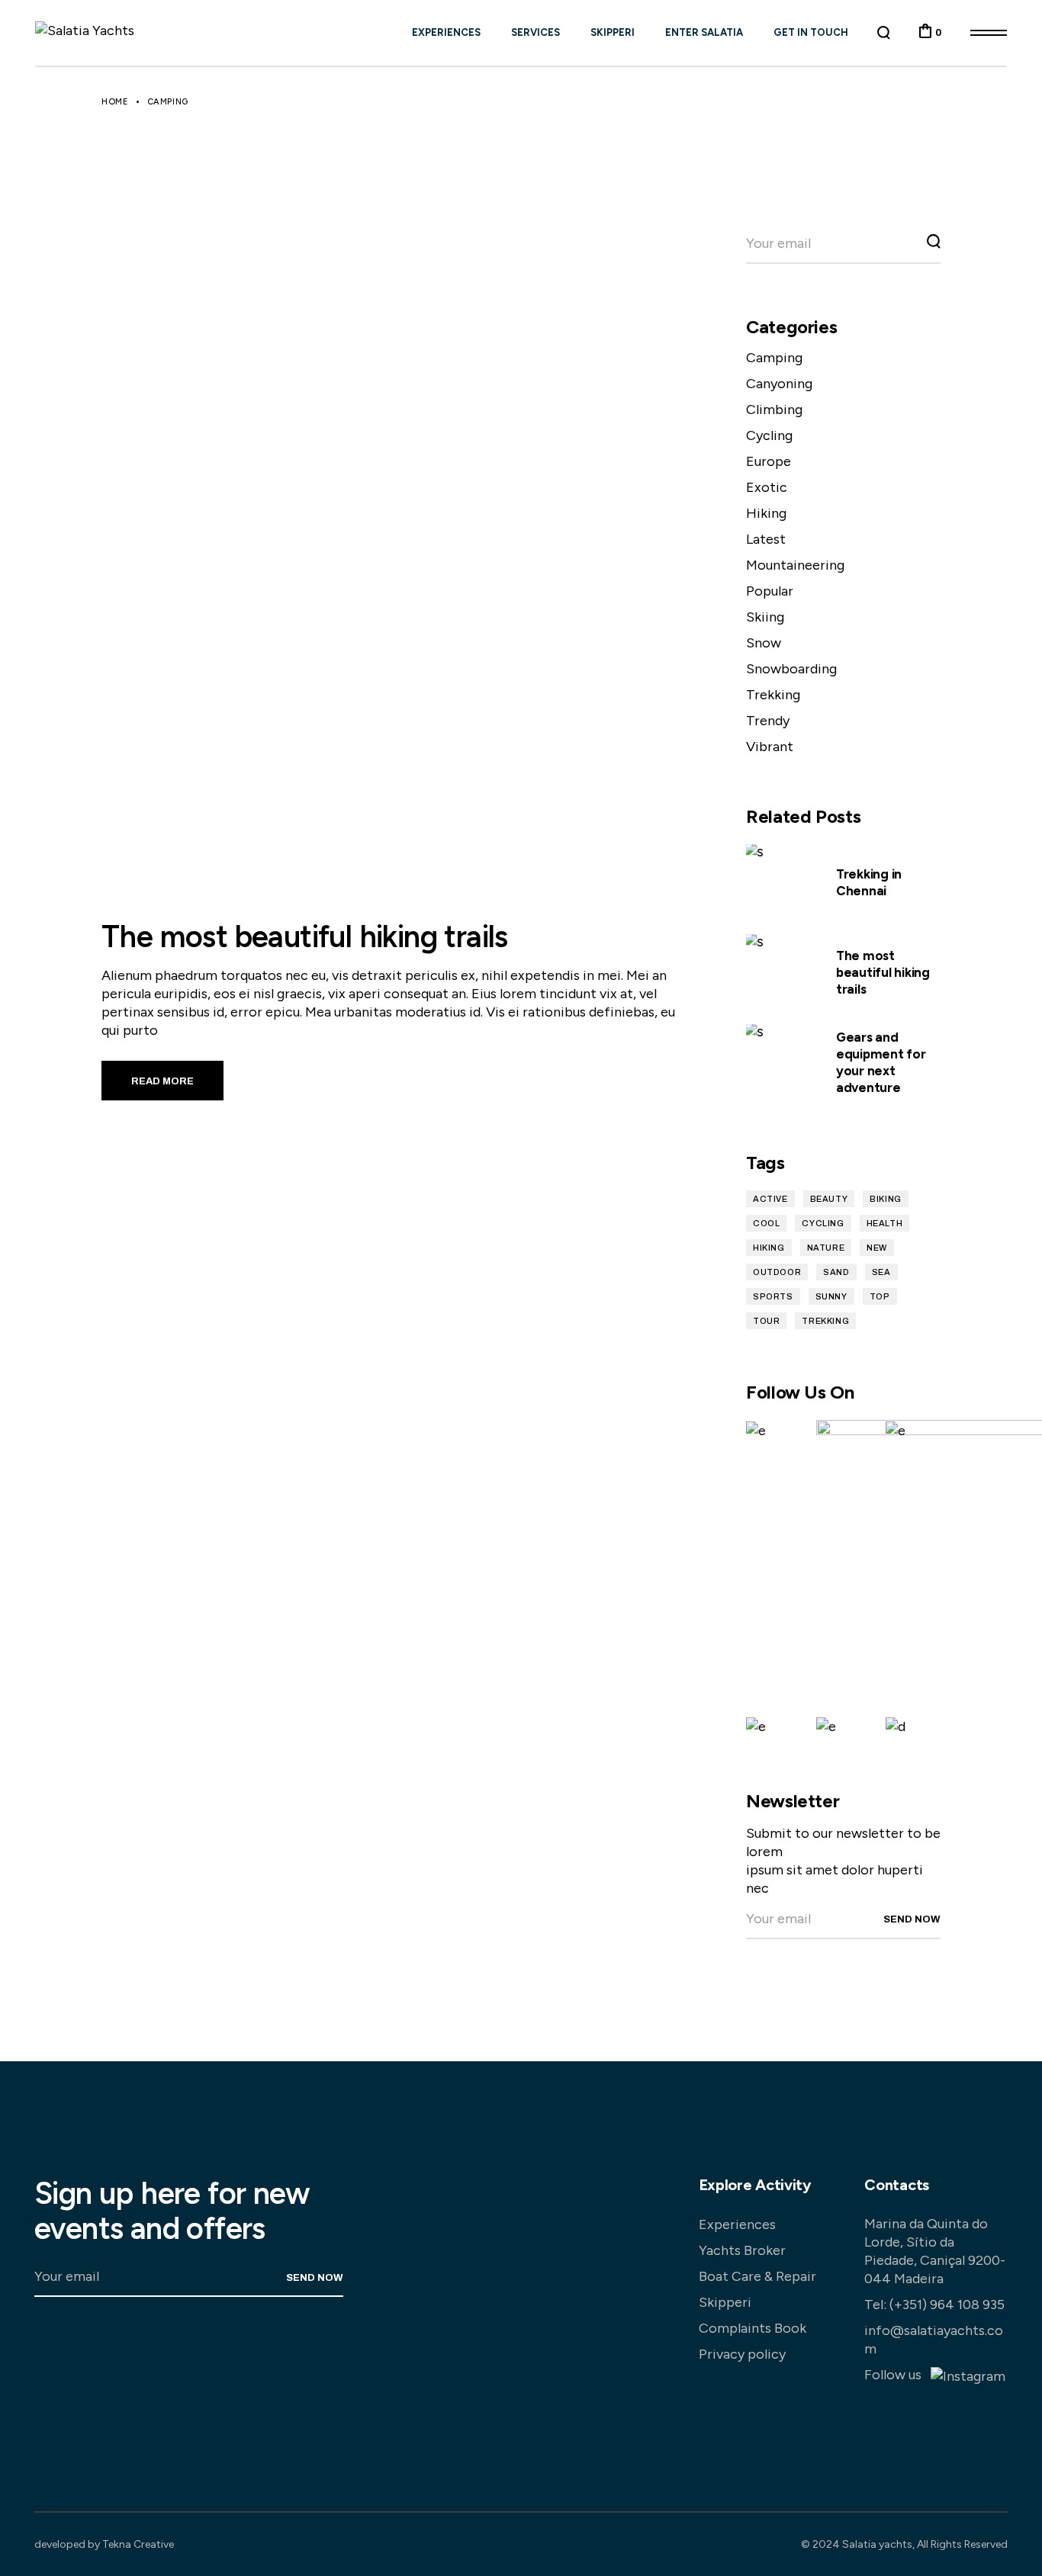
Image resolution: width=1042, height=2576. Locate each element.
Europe (769, 461)
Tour (766, 1321)
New (877, 1248)
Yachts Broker (742, 2250)
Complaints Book (753, 2328)
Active (770, 1199)
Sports (773, 1296)
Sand (836, 1272)
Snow (764, 643)
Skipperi (725, 2302)
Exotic (767, 487)
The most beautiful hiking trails (305, 936)
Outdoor (777, 1272)
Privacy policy (742, 2354)
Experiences (737, 2224)
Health (885, 1223)
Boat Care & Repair (757, 2276)
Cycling (769, 435)
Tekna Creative (138, 2544)
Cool (766, 1223)
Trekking (773, 695)
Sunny (831, 1296)
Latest (766, 539)
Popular (770, 591)
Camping (774, 358)
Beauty (829, 1199)
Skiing (765, 617)
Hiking (766, 513)
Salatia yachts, (878, 2544)
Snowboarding (791, 669)
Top (880, 1296)
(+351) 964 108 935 (947, 2305)
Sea (881, 1272)
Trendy (768, 721)
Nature (826, 1248)
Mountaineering (795, 565)
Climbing (774, 410)
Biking (886, 1199)
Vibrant (770, 747)
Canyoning (779, 384)
